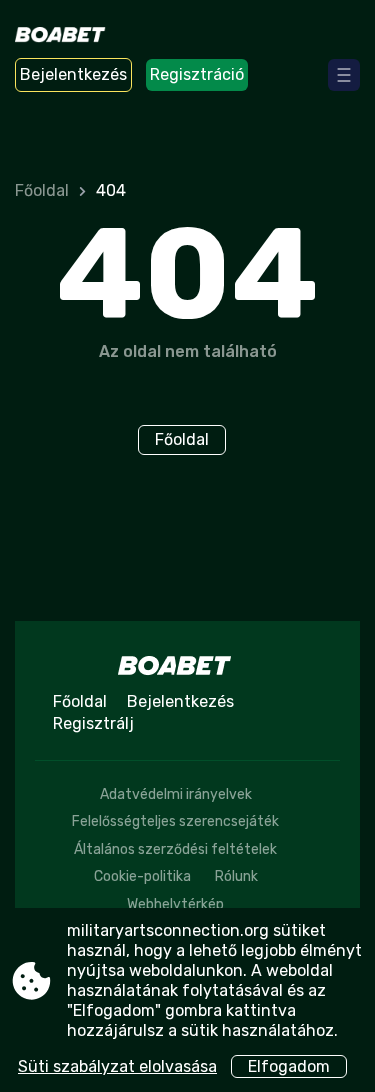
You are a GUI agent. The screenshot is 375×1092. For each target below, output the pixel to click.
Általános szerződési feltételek (175, 849)
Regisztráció (197, 74)
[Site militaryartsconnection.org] (70, 37)
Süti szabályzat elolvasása (117, 1066)
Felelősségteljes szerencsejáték (175, 821)
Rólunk (236, 876)
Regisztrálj (93, 723)
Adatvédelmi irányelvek (176, 794)
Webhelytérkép (175, 904)
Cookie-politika (142, 876)
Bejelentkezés (73, 74)
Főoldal (42, 190)
